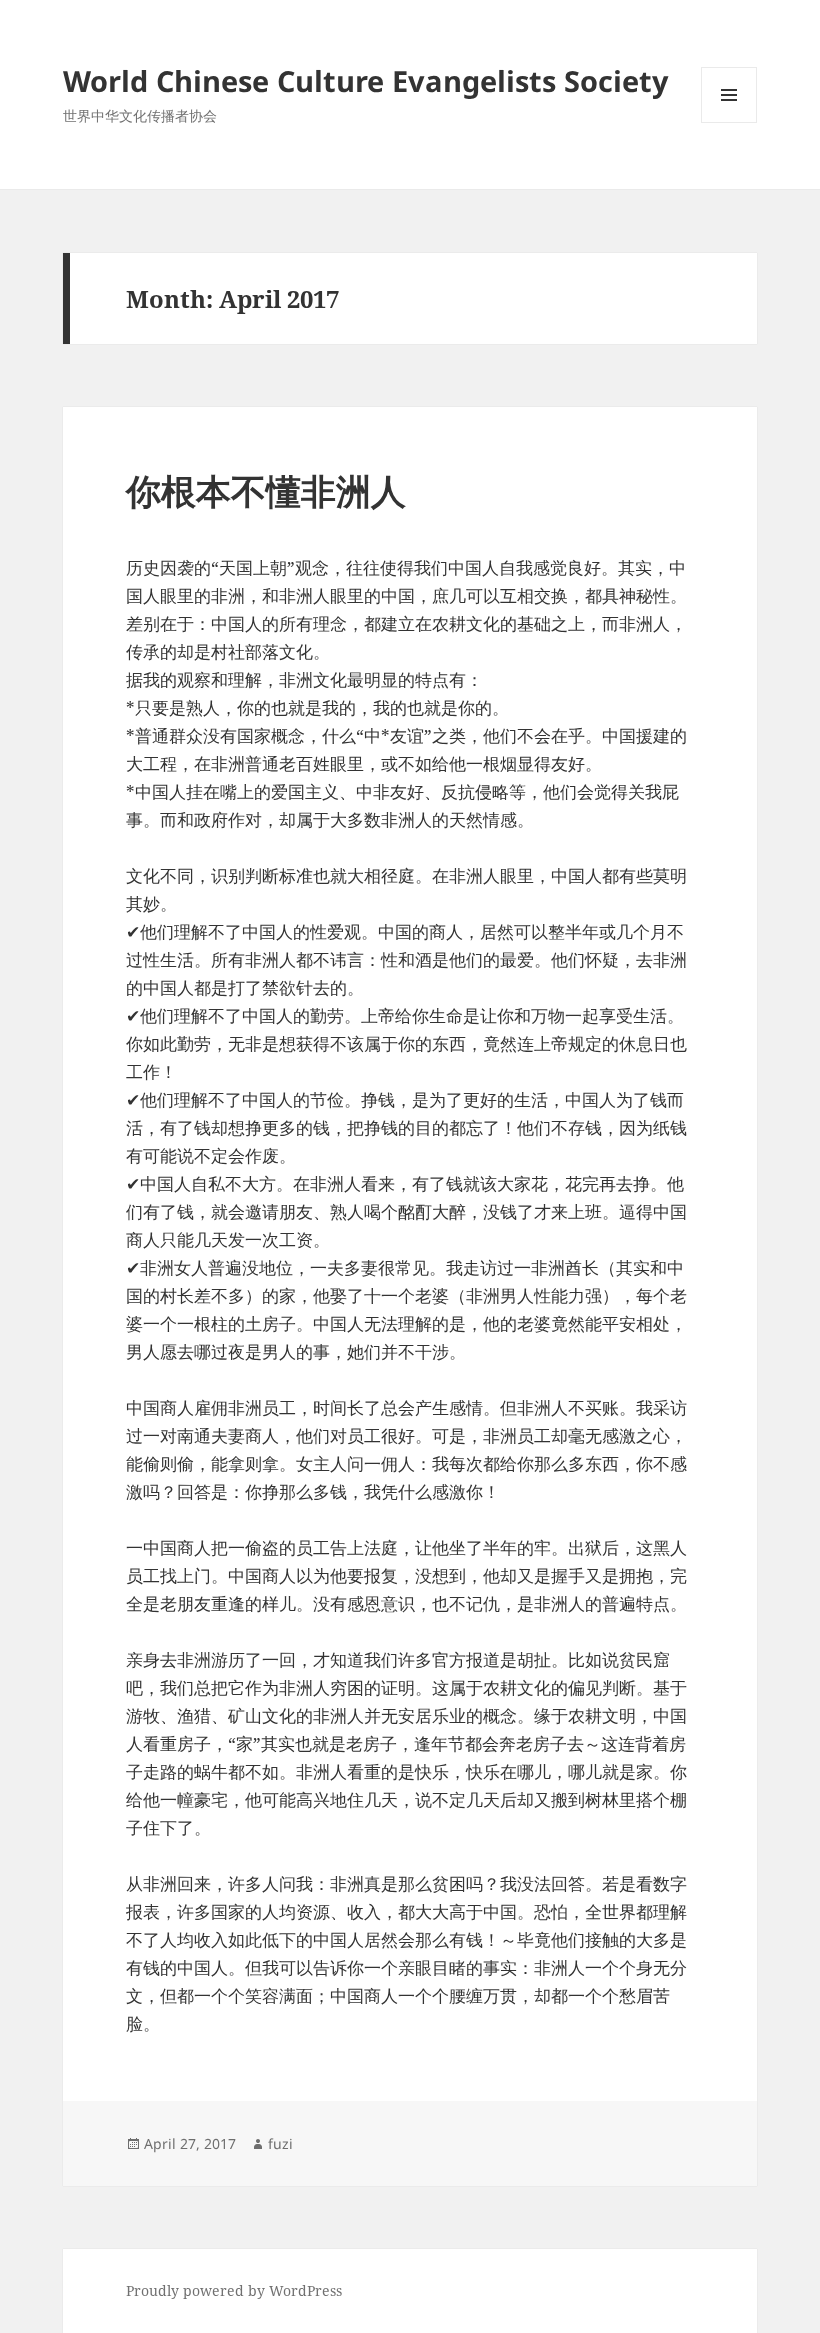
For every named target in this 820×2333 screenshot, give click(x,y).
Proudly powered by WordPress (234, 2290)
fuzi (280, 2143)
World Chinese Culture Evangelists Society (366, 80)
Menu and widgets (729, 122)
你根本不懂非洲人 (266, 490)
